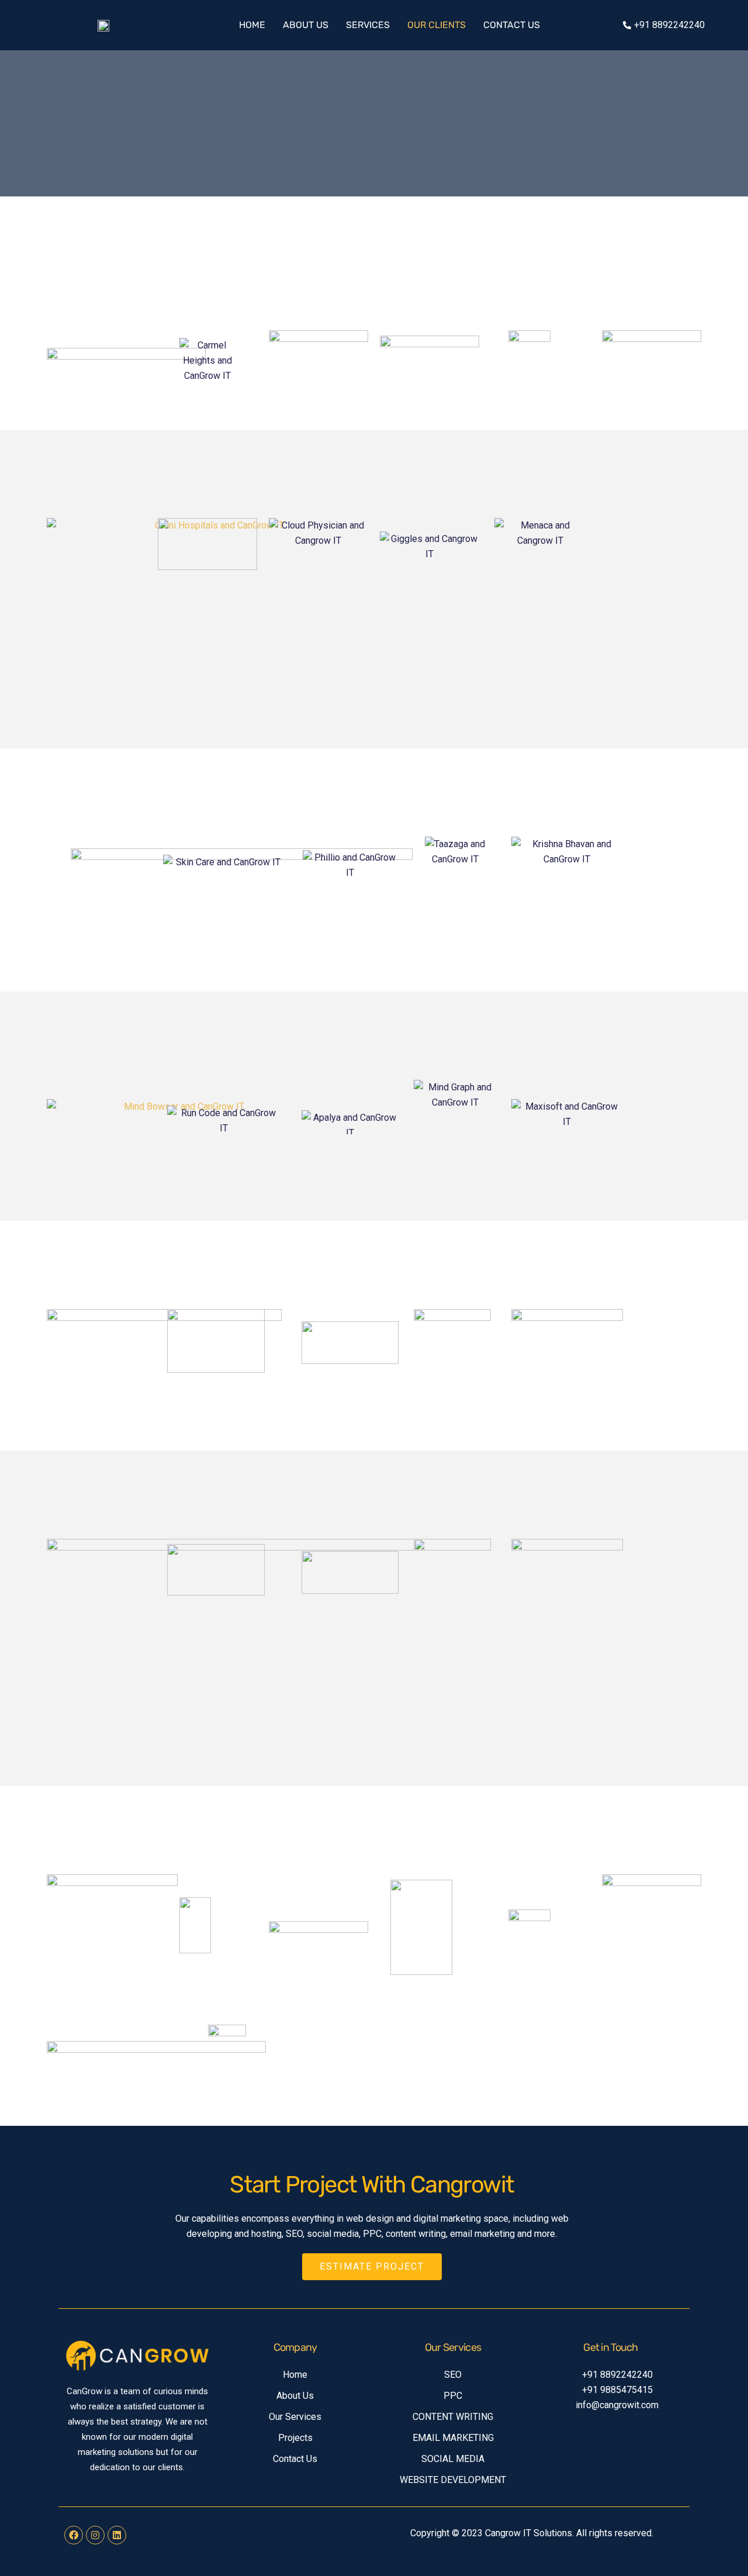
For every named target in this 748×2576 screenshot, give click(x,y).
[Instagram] (95, 2535)
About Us (306, 25)
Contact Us (512, 25)
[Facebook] (74, 2535)
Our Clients (437, 25)
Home (252, 25)
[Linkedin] (117, 2535)
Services (368, 25)
